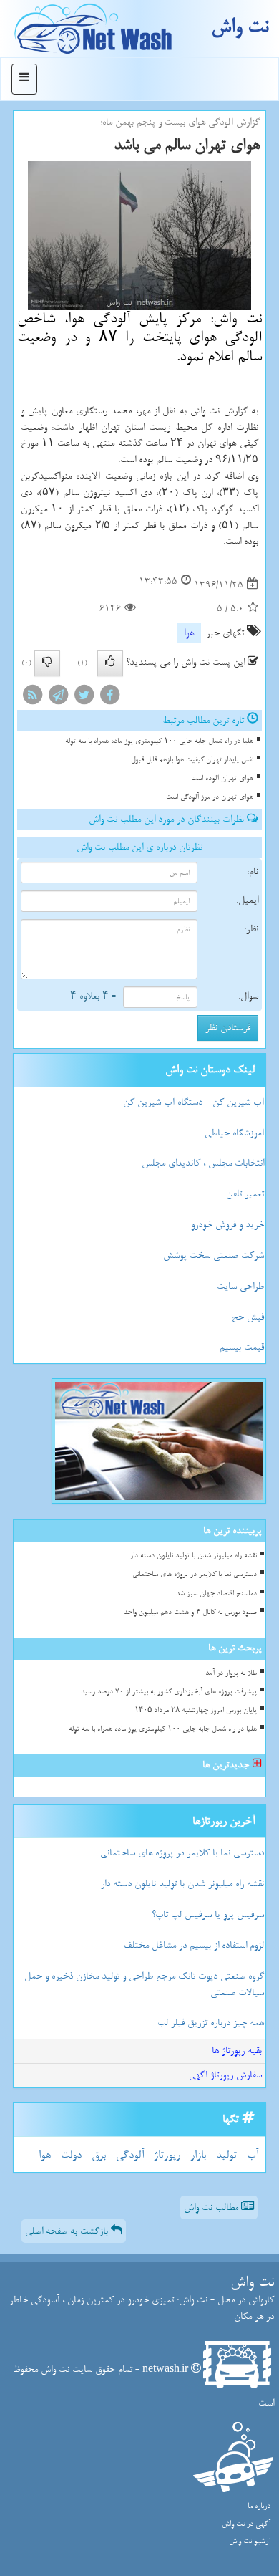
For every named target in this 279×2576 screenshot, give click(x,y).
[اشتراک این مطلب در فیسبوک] (109, 697)
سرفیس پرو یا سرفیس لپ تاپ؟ (208, 1914)
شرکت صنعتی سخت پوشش (214, 1255)
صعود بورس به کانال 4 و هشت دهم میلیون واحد (190, 1612)
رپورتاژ (167, 2155)
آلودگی (130, 2155)
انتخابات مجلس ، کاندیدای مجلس (203, 1163)
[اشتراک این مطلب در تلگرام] (58, 697)
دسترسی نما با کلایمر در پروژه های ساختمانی (195, 1574)
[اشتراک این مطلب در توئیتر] (84, 697)
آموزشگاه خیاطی (234, 1133)
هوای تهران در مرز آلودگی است (210, 797)
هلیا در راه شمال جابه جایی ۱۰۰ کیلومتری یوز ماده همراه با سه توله (159, 741)
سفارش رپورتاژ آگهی (225, 2075)
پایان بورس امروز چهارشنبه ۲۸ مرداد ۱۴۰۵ (196, 1710)
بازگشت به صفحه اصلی (68, 2231)
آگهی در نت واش (246, 2524)
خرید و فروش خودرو (227, 1225)
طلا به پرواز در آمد (231, 1673)
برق (99, 2155)
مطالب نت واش (212, 2207)
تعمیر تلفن (245, 1194)
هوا (189, 633)
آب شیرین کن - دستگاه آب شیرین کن (194, 1102)
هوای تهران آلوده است (222, 778)
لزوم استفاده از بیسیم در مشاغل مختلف (194, 1945)
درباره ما (259, 2506)
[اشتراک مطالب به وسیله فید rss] (32, 697)
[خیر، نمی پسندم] (47, 663)
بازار (198, 2155)
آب (253, 2155)
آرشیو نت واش (250, 2541)
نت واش (240, 27)
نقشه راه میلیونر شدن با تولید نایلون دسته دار (194, 1556)
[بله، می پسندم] (110, 663)
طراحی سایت (240, 1286)
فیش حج (248, 1317)
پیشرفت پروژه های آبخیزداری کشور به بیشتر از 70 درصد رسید (169, 1692)
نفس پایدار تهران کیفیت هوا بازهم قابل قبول (192, 760)
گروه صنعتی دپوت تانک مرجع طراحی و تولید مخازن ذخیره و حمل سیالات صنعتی (144, 1984)
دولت (71, 2155)
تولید (226, 2155)
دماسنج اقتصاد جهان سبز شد (216, 1594)
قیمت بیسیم (242, 1347)
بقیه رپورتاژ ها (237, 2051)
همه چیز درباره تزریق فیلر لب (211, 2023)
